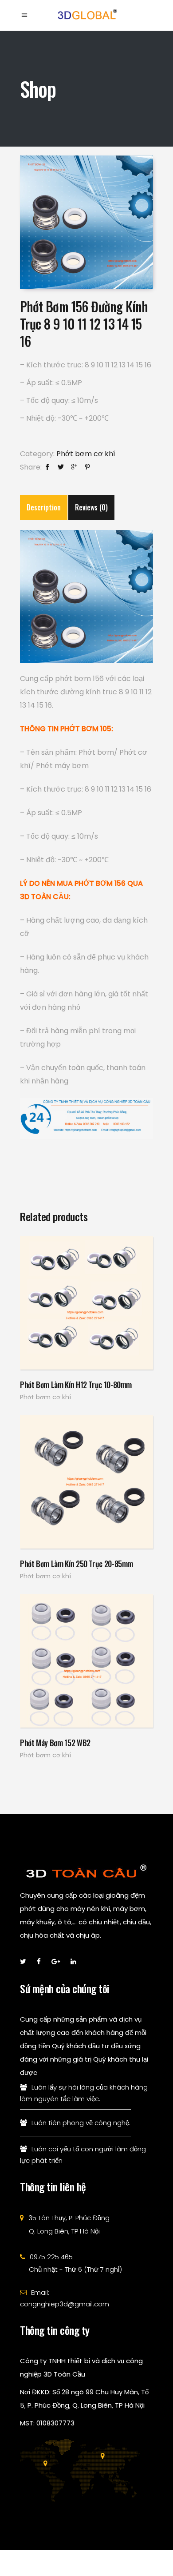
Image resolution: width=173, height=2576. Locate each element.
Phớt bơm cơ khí (86, 454)
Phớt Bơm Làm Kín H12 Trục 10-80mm (76, 1385)
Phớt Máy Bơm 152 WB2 (55, 1743)
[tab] (44, 507)
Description (44, 507)
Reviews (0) (91, 507)
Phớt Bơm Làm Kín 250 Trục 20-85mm (77, 1564)
